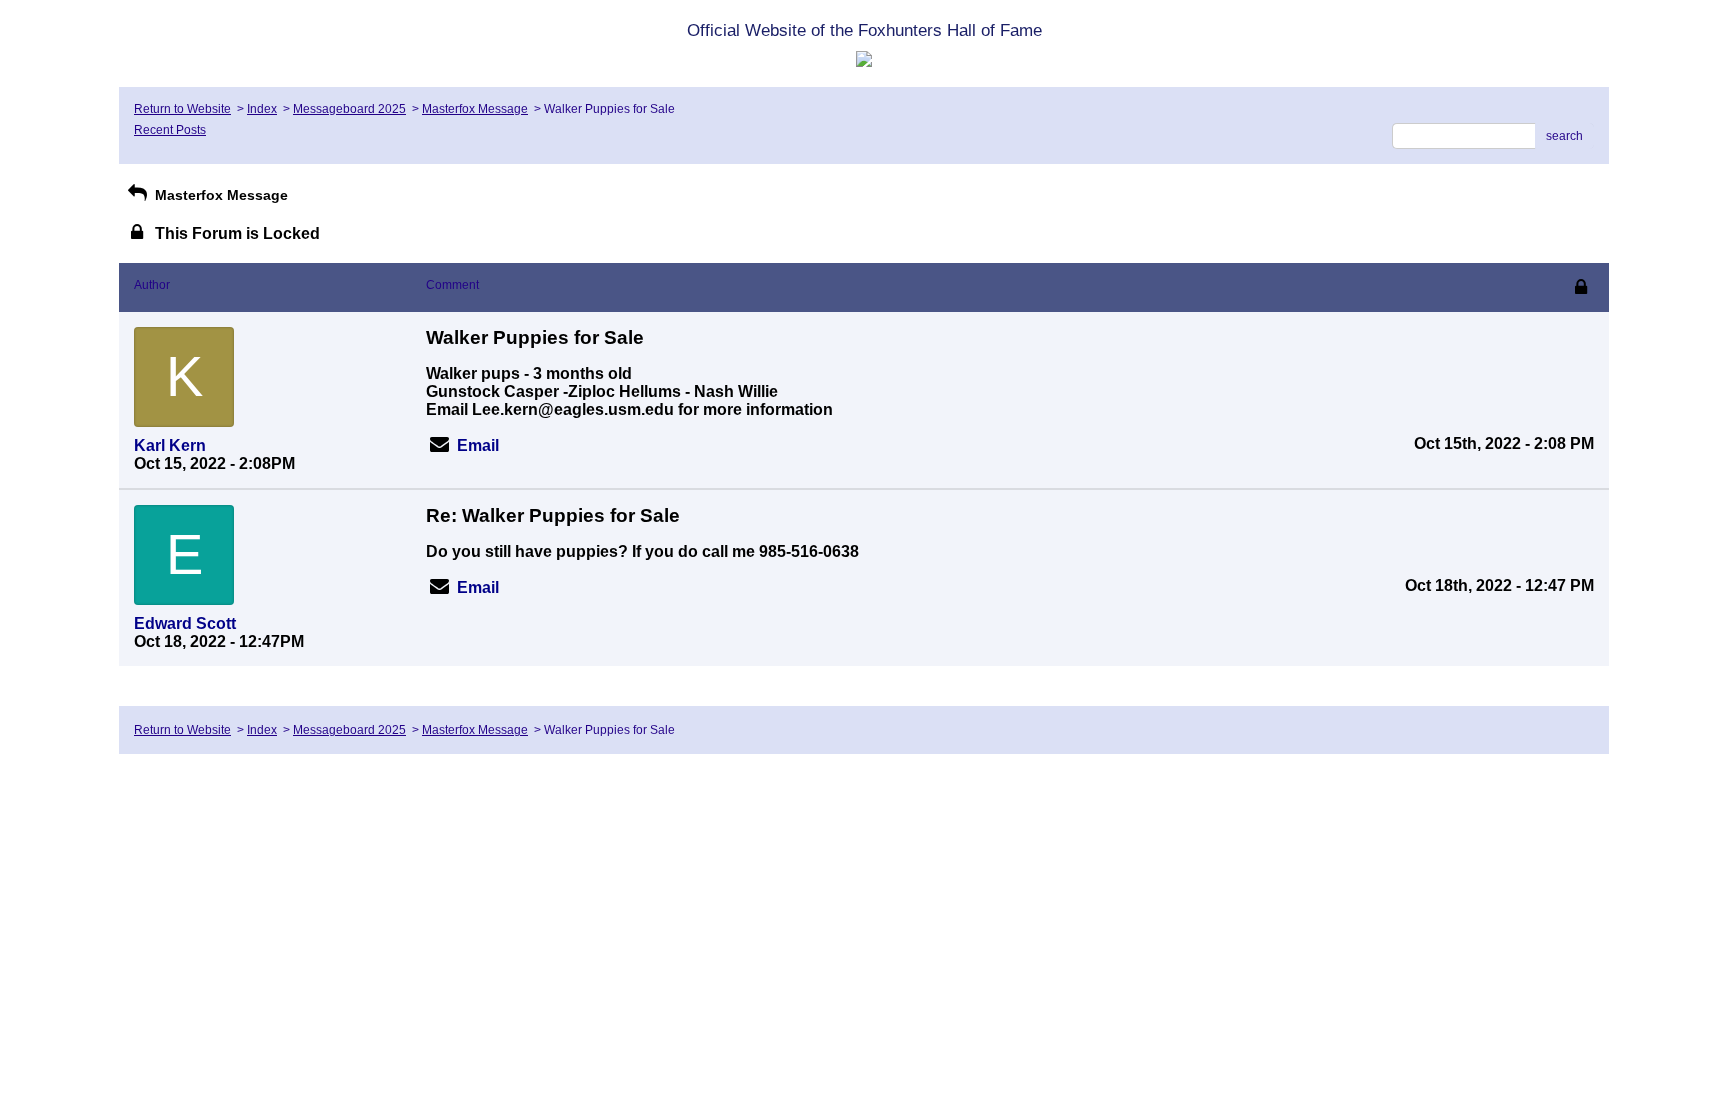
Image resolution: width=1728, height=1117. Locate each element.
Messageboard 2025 (349, 109)
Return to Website (182, 109)
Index (262, 109)
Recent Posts (170, 130)
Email (478, 445)
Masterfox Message (475, 109)
